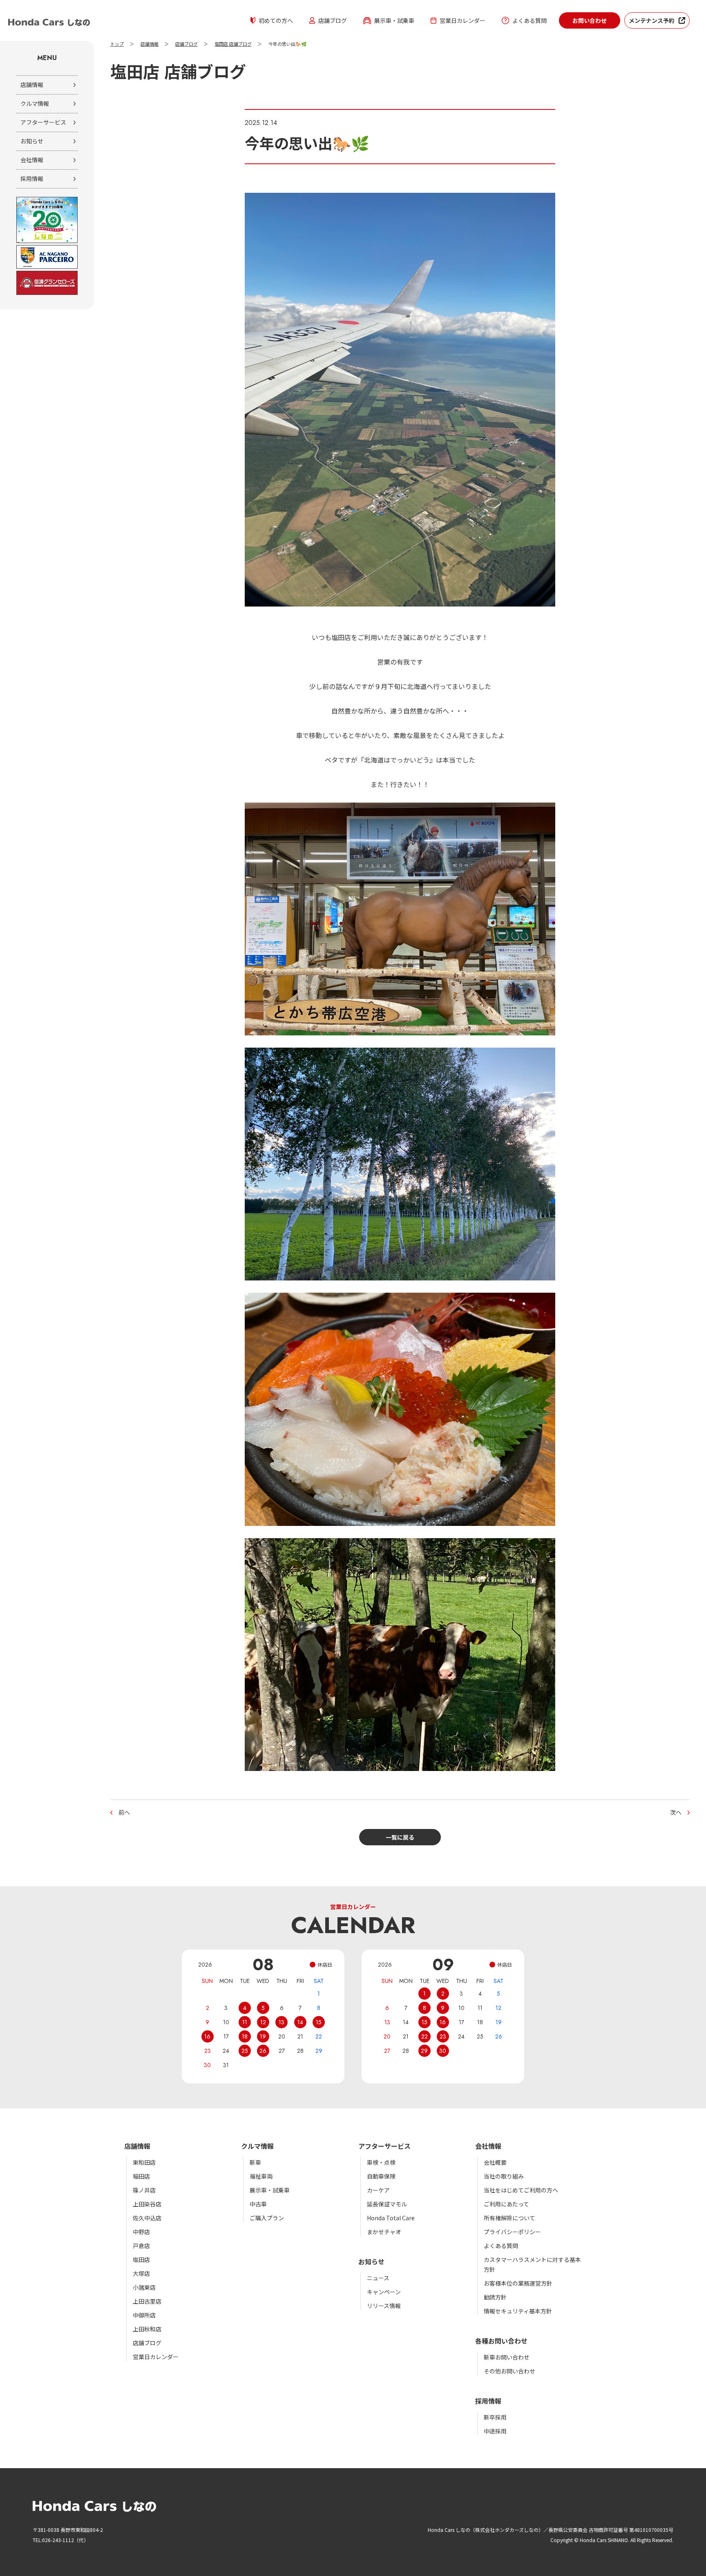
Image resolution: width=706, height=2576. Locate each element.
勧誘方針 (495, 2297)
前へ (124, 1812)
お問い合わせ (590, 20)
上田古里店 (147, 2301)
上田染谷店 (147, 2204)
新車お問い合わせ (507, 2357)
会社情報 (32, 160)
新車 (255, 2162)
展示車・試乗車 (394, 20)
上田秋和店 (147, 2329)
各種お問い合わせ (501, 2341)
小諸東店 (144, 2287)
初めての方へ (276, 20)
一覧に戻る (400, 1837)
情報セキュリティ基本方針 (518, 2311)
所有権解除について (509, 2218)
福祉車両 (261, 2176)
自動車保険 (381, 2176)
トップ (117, 44)
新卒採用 (495, 2417)
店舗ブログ (333, 20)
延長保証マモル (387, 2204)
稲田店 (141, 2176)
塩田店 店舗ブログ (233, 44)
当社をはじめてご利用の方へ (521, 2190)
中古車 (258, 2204)
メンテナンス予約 (652, 20)
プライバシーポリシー (512, 2232)
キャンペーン (384, 2292)
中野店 (141, 2232)
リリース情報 (384, 2306)
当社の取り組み (504, 2176)
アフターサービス (43, 122)
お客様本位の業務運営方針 (518, 2283)
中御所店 (144, 2315)
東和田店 (144, 2162)
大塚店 (141, 2273)
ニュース (378, 2278)
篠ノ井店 (144, 2190)
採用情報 (32, 178)
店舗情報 (32, 85)
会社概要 (495, 2162)
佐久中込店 (147, 2218)
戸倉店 (141, 2246)
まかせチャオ (384, 2232)
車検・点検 (381, 2162)
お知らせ (32, 141)
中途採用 (495, 2431)
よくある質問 (529, 20)
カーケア (378, 2190)
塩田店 (141, 2259)
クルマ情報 (35, 103)
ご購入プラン (267, 2218)
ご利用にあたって (506, 2204)
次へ (676, 1812)
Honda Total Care (391, 2218)
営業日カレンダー (462, 20)
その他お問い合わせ (509, 2371)
